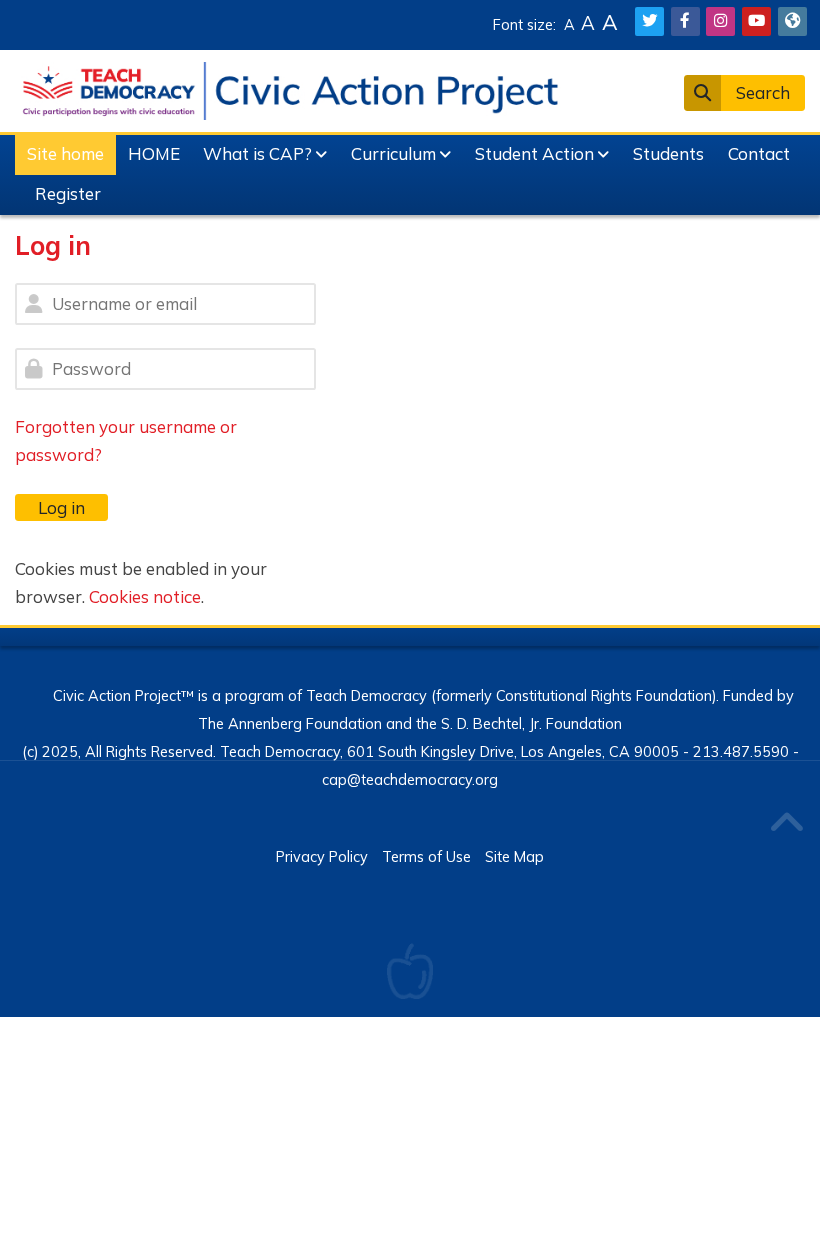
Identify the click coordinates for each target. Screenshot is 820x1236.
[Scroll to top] (786, 824)
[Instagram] (720, 21)
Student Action (534, 153)
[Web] (792, 21)
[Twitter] (649, 21)
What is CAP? (257, 153)
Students (668, 153)
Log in (61, 507)
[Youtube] (756, 21)
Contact (759, 153)
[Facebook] (685, 21)
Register (68, 193)
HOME (154, 153)
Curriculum (393, 153)
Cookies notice (145, 596)
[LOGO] (290, 88)
